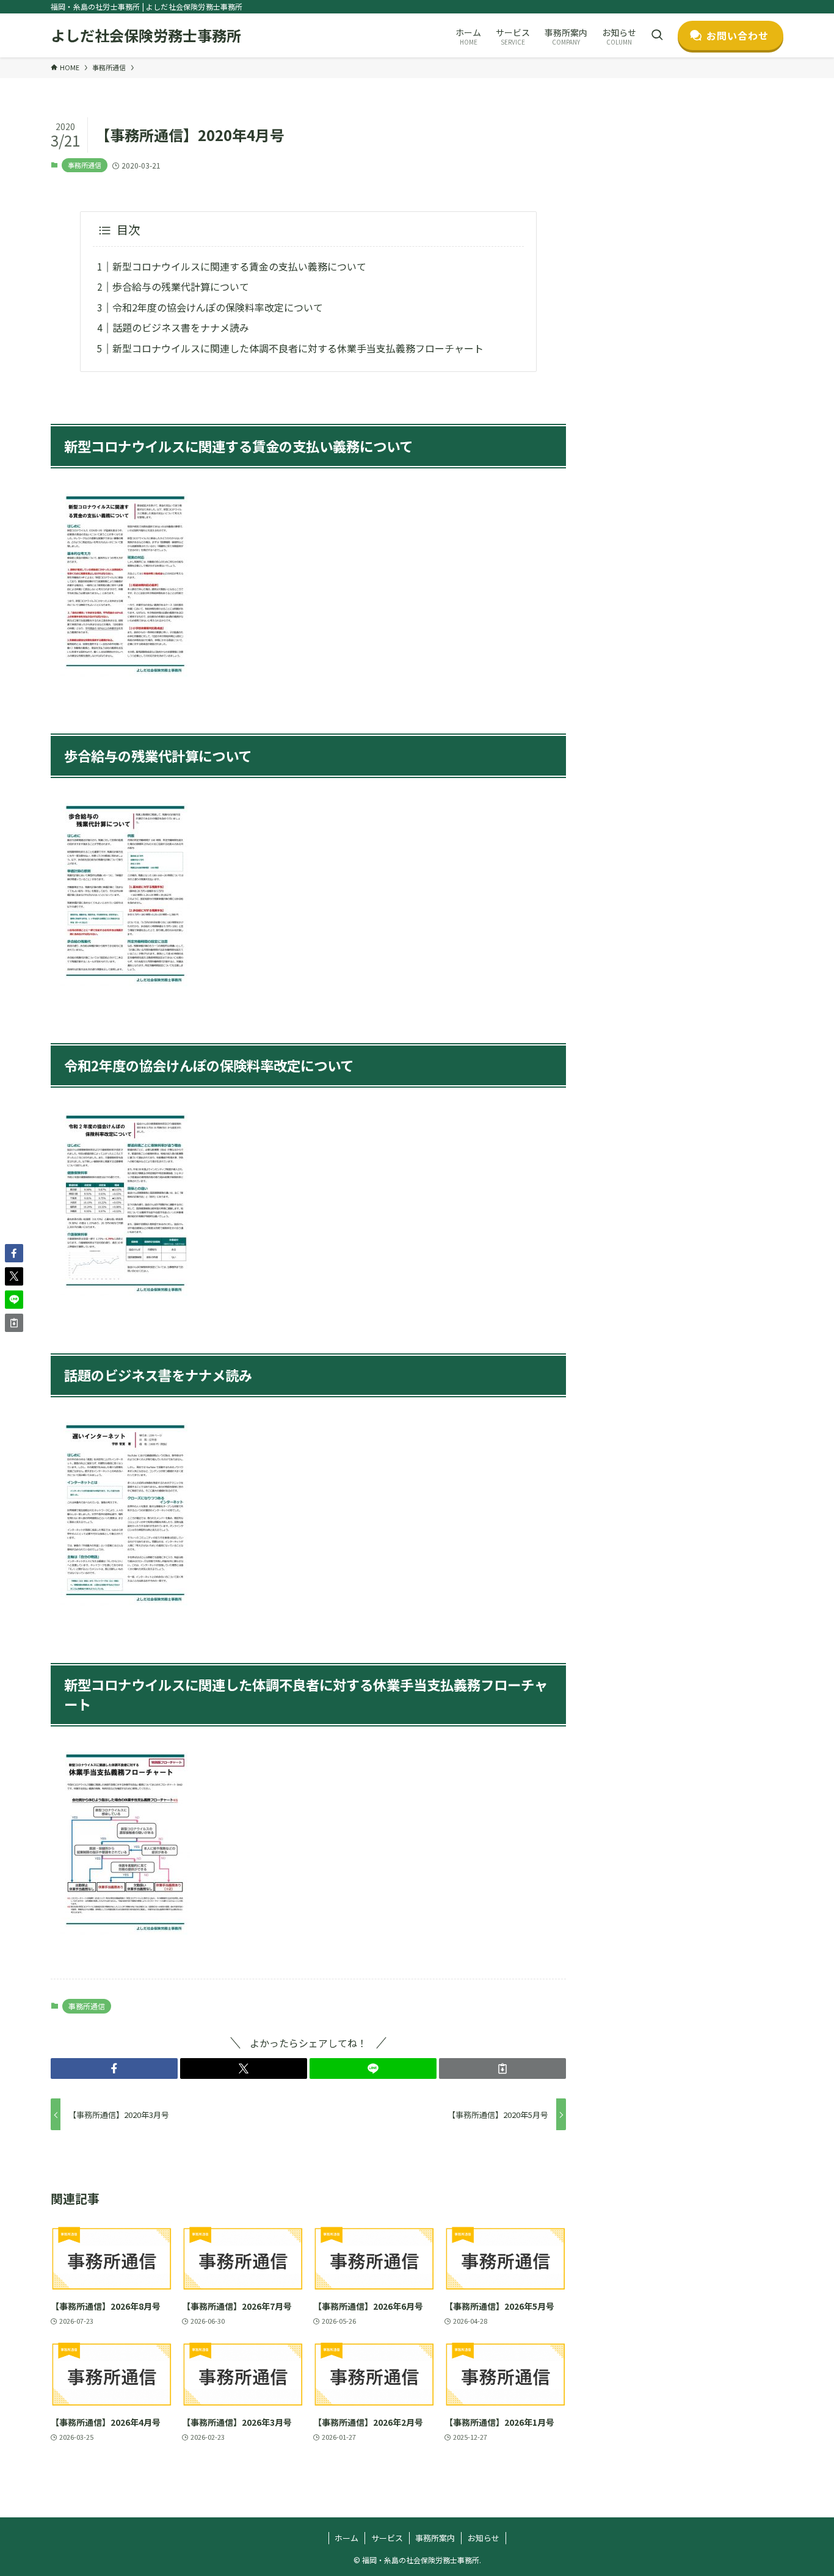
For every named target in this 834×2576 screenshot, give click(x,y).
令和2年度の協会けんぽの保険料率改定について (218, 307)
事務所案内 (435, 2538)
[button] (114, 2068)
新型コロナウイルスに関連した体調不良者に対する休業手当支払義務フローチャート (298, 348)
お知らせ (484, 2538)
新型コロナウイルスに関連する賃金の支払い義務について (239, 266)
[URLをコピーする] (502, 2068)
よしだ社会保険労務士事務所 (146, 35)
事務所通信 (85, 165)
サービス (387, 2538)
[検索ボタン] (657, 35)
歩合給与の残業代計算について (181, 286)
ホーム (346, 2538)
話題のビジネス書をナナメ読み (181, 327)
